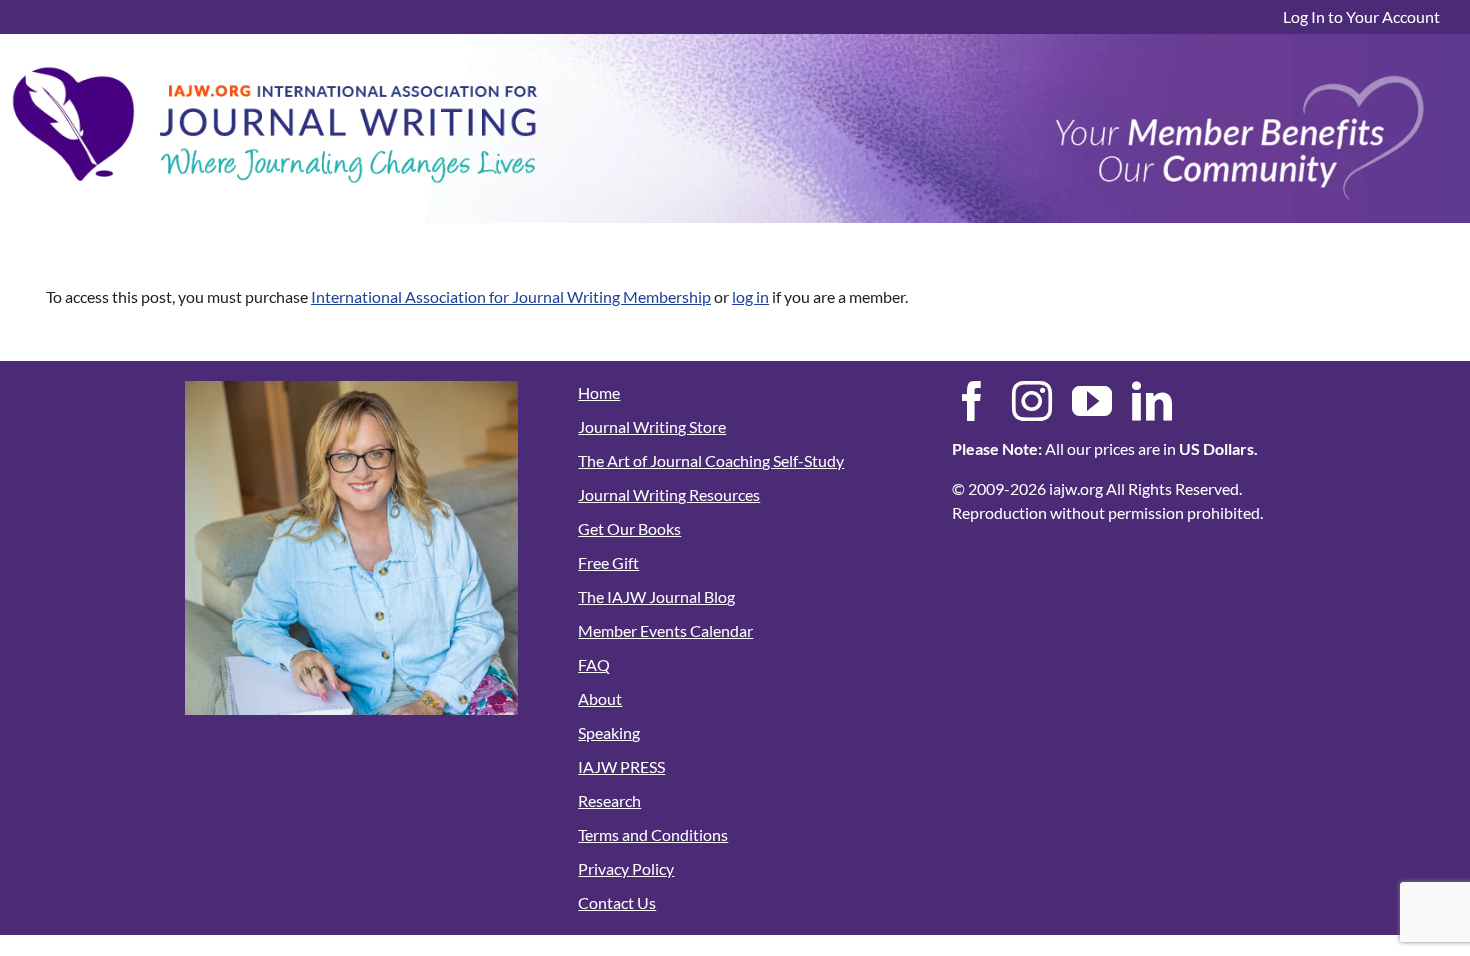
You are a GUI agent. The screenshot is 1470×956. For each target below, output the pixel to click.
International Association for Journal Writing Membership (511, 296)
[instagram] (1032, 401)
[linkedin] (1152, 401)
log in (750, 296)
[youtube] (1092, 401)
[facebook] (972, 401)
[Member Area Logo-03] (275, 61)
